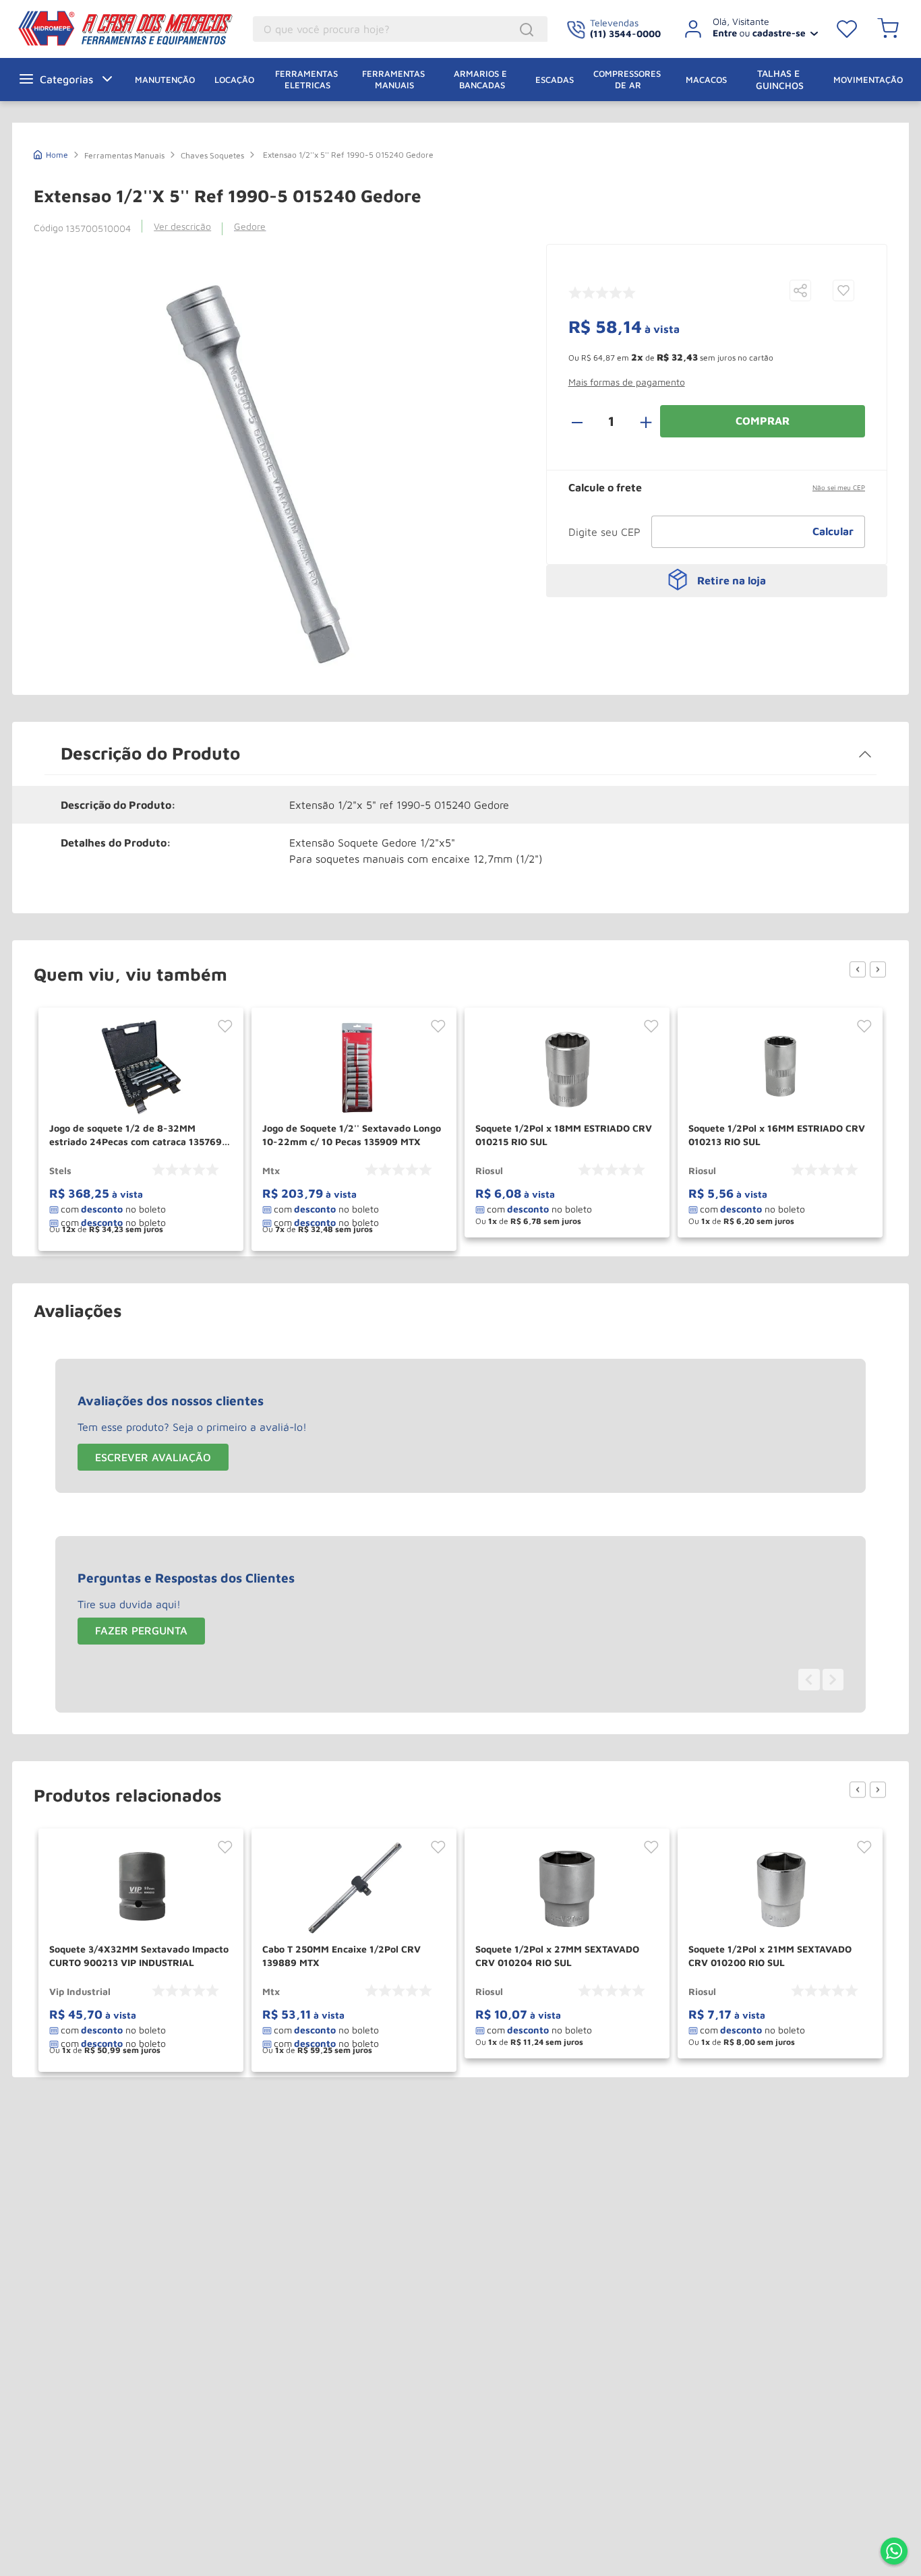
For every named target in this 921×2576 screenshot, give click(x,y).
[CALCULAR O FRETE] (833, 532)
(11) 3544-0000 (625, 33)
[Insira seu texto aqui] (894, 2552)
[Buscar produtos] (529, 30)
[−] (585, 421)
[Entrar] (746, 29)
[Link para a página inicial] (51, 153)
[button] (800, 292)
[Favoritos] (847, 29)
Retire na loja (732, 580)
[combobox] (400, 29)
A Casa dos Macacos (96, 28)
